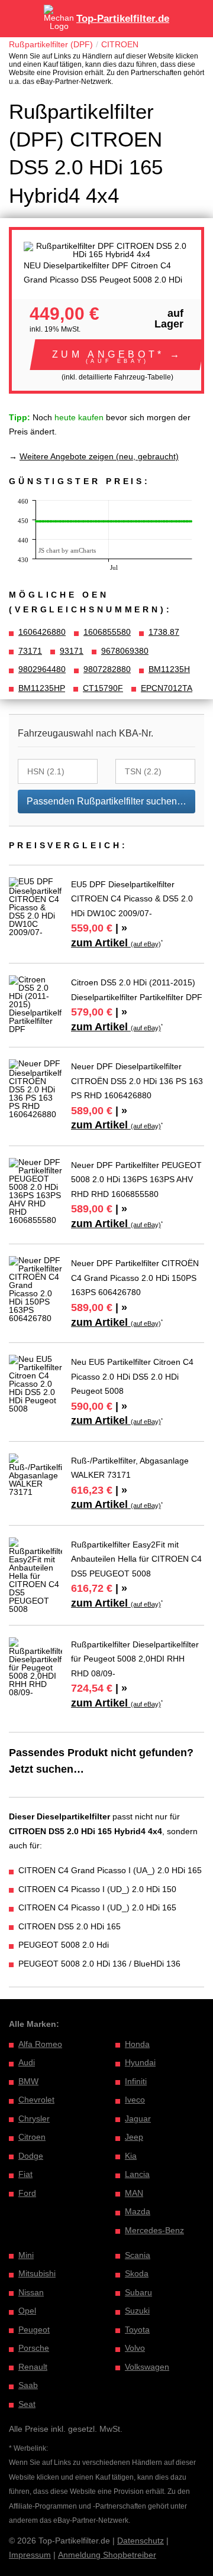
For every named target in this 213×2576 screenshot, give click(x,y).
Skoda (137, 2273)
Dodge (31, 2156)
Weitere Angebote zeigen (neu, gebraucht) (99, 456)
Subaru (138, 2292)
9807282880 (107, 669)
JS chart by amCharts (67, 550)
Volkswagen (147, 2367)
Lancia (137, 2174)
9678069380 (125, 651)
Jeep (134, 2137)
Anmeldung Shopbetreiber (107, 2555)
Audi (27, 2062)
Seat (27, 2404)
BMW (28, 2081)
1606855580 (107, 632)
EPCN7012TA (167, 688)
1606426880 (42, 632)
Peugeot (34, 2330)
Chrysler (34, 2118)
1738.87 (164, 632)
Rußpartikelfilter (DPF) (51, 44)
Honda (137, 2044)
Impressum (30, 2555)
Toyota (137, 2330)
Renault (33, 2367)
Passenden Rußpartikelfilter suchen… (106, 801)
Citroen (32, 2137)
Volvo (135, 2348)
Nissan (31, 2292)
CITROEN (120, 44)
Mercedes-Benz (154, 2230)
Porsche (34, 2348)
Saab (28, 2385)
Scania (138, 2255)
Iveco (135, 2100)
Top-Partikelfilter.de (123, 19)
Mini (26, 2255)
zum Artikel (116, 943)
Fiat (25, 2174)
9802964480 (42, 669)
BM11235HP (42, 688)
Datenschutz (141, 2541)
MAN (134, 2193)
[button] (117, 355)
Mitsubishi (37, 2273)
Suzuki (137, 2311)
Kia (131, 2156)
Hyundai (140, 2062)
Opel (27, 2311)
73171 (30, 651)
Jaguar (138, 2118)
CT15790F (103, 688)
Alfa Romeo (40, 2044)
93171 (72, 651)
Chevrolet (36, 2100)
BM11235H (169, 669)
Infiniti (136, 2081)
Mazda (138, 2211)
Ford (27, 2193)
